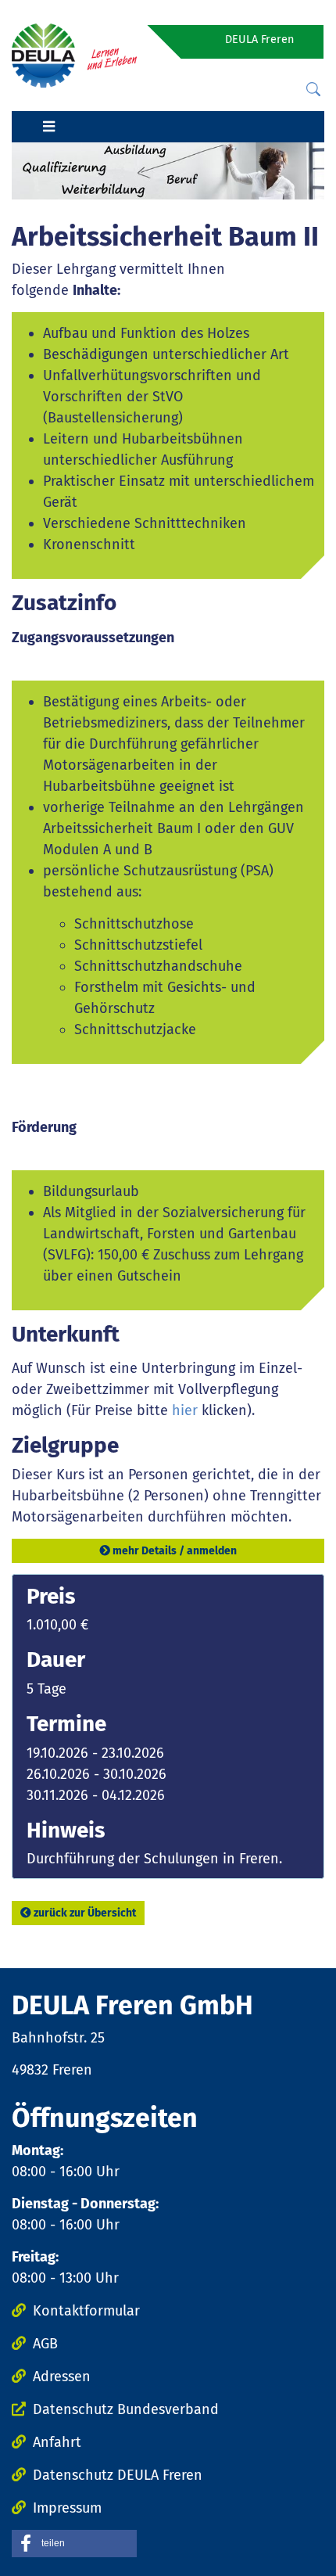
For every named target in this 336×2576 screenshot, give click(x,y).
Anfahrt (57, 2442)
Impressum (67, 2508)
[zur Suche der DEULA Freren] (313, 90)
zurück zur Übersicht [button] (85, 1913)
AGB (45, 2344)
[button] (74, 2544)
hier (185, 1410)
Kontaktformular (86, 2311)
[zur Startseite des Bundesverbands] (74, 55)
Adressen (62, 2377)
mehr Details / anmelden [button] (175, 1551)
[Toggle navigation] (48, 127)
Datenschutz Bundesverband (126, 2409)
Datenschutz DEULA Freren (118, 2475)
